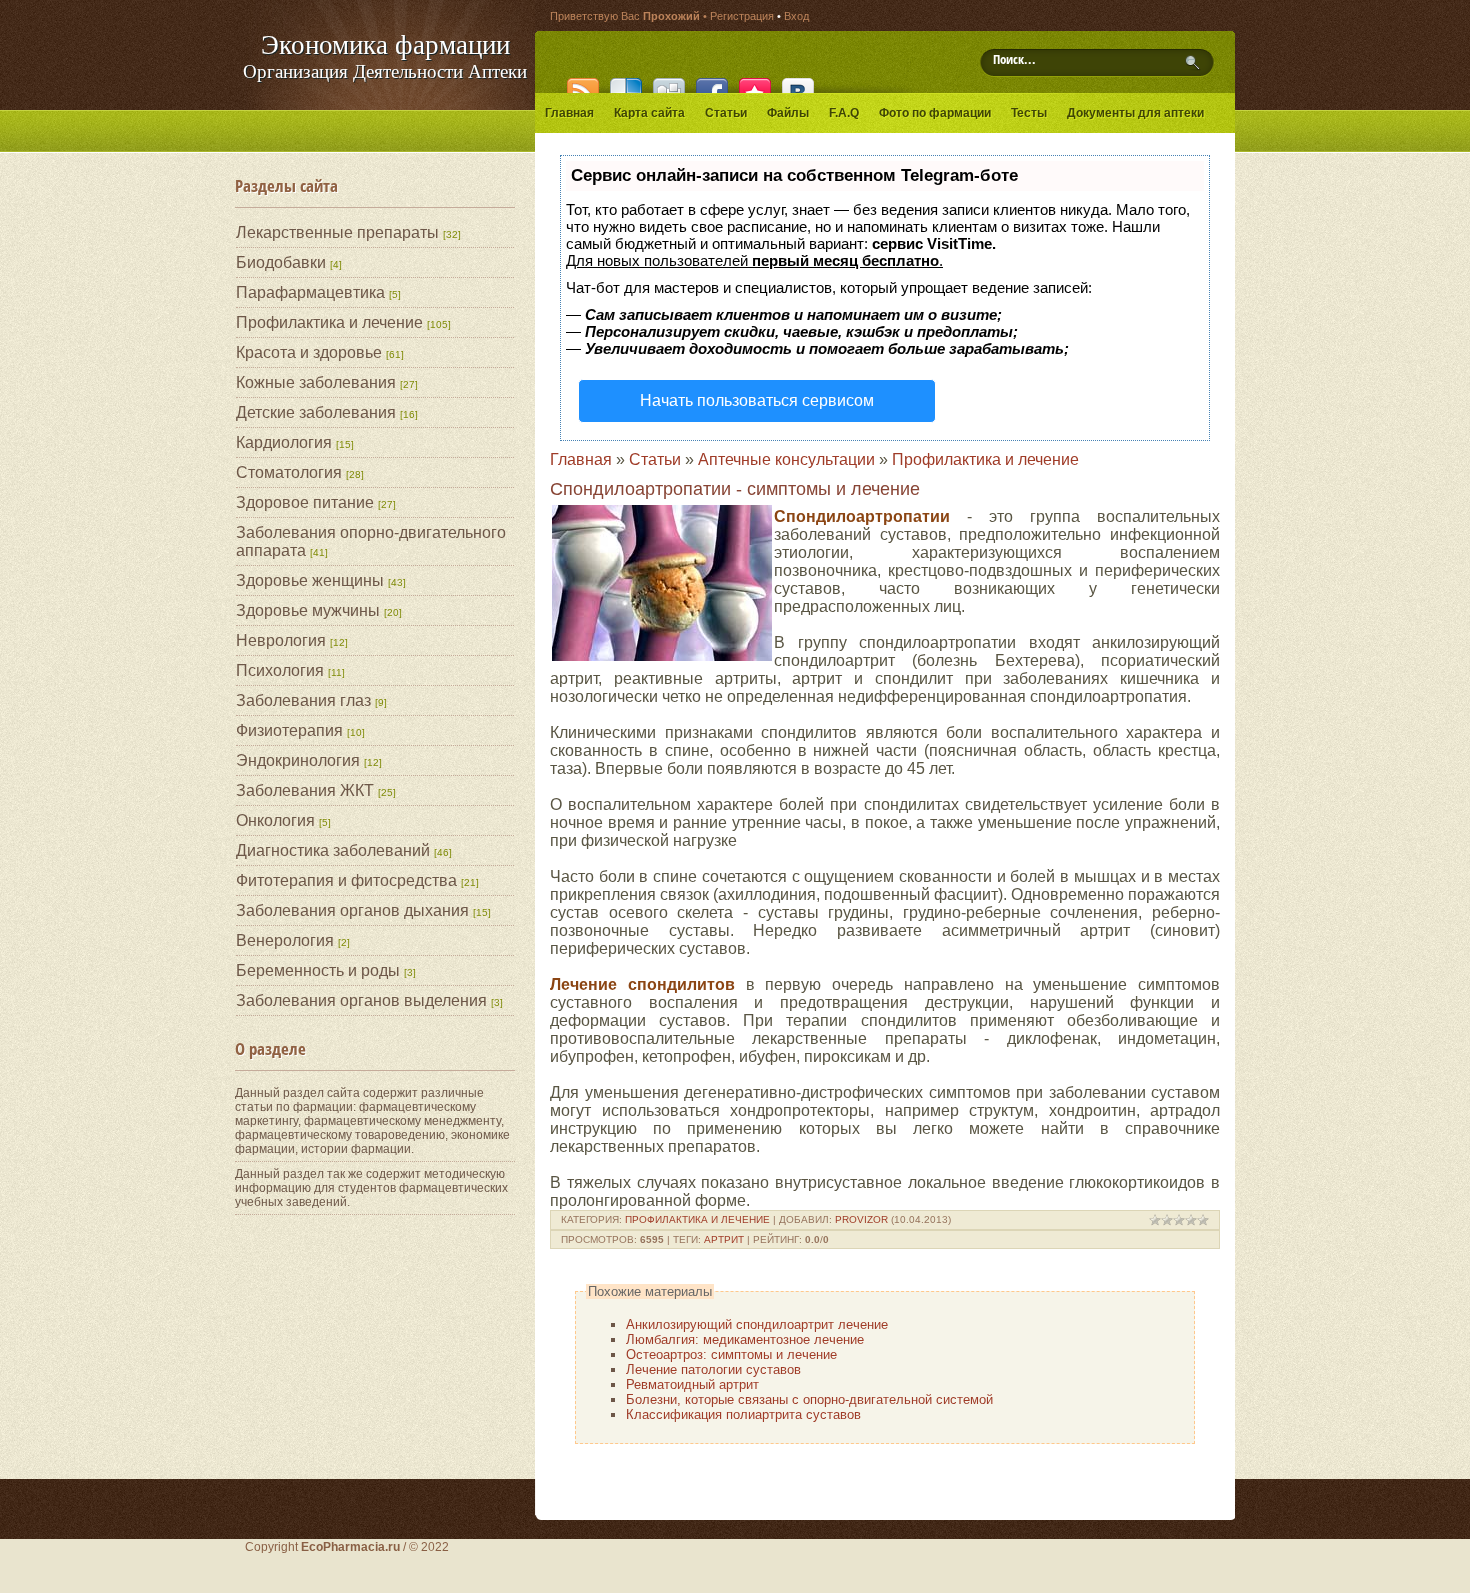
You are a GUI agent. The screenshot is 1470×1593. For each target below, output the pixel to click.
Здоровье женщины (310, 580)
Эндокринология (298, 760)
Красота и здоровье (309, 352)
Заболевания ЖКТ (305, 790)
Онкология (275, 820)
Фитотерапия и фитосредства (346, 880)
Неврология (281, 640)
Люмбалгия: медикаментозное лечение (745, 1339)
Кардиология (284, 442)
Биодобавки (281, 262)
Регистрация (742, 16)
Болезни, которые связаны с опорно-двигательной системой (809, 1399)
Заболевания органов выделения (361, 1000)
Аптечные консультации (786, 459)
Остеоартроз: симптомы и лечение (731, 1354)
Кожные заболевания (316, 382)
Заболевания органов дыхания (352, 910)
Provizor (861, 1219)
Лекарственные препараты (337, 232)
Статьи (655, 459)
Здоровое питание (305, 502)
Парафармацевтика (310, 292)
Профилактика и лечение (329, 322)
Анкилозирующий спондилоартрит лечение (757, 1324)
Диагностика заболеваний (333, 850)
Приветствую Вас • (630, 16)
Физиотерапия (289, 730)
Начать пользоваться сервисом (757, 400)
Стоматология (289, 472)
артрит (724, 1239)
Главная (581, 459)
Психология (280, 670)
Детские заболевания (316, 412)
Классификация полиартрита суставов (743, 1414)
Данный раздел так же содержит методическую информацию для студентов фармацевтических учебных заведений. (371, 1188)
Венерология (285, 940)
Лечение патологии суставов (713, 1369)
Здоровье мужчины (308, 610)
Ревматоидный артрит (692, 1384)
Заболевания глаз (303, 700)
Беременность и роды (318, 970)
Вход (796, 16)
